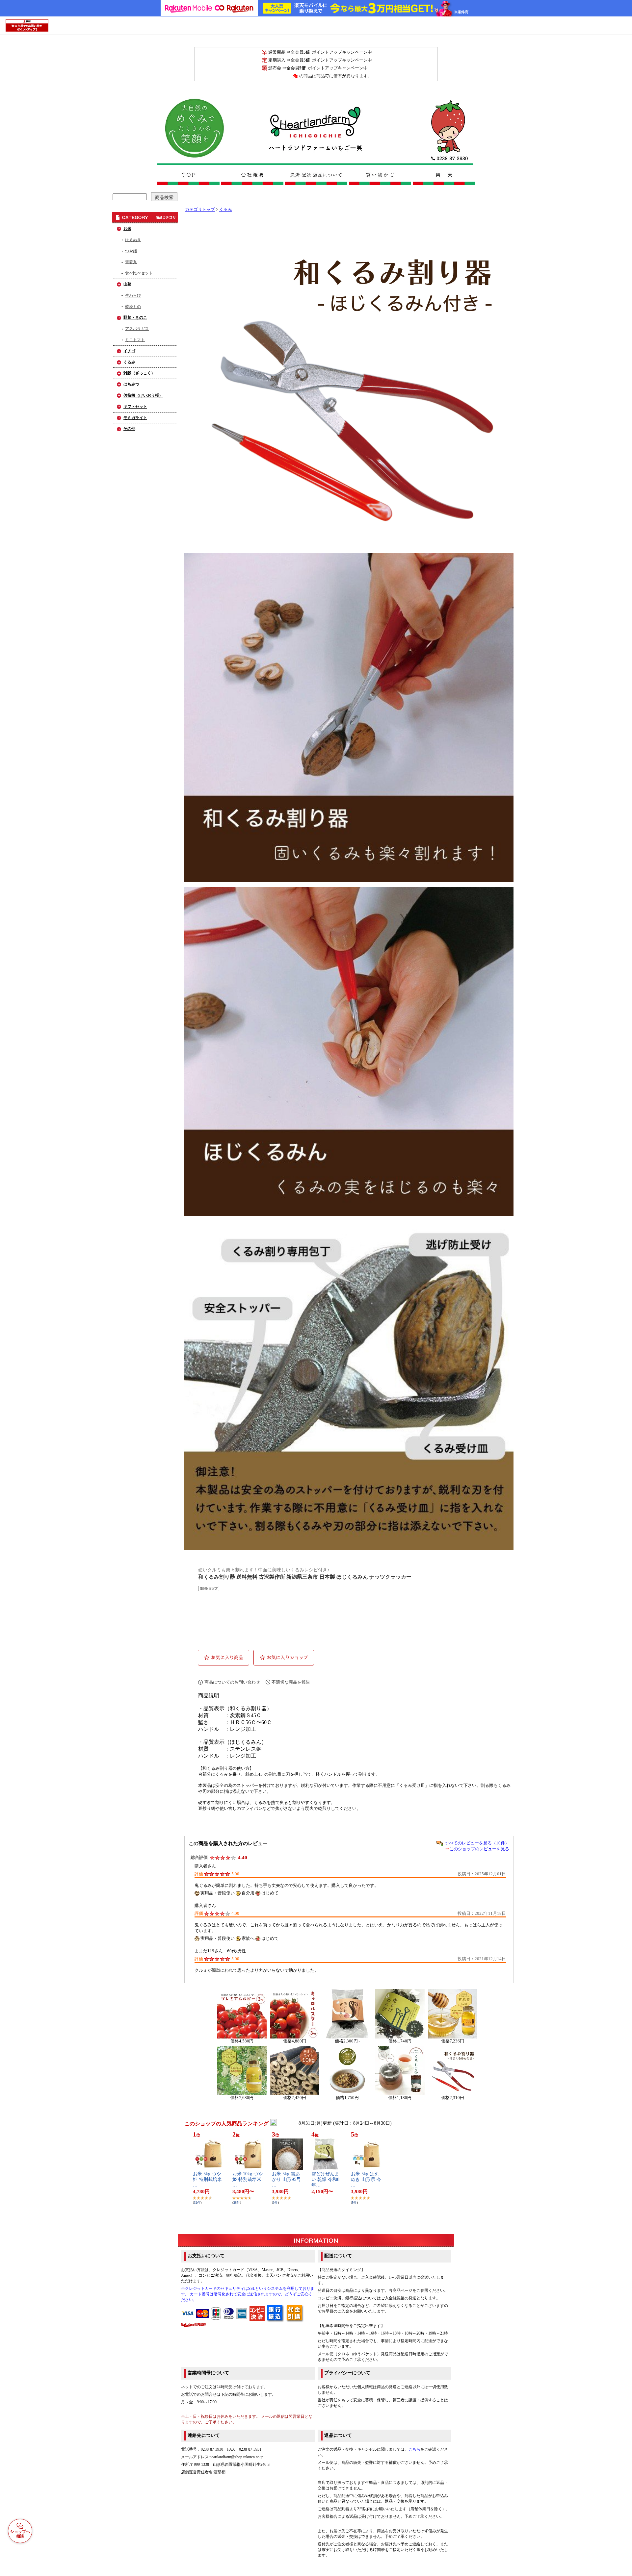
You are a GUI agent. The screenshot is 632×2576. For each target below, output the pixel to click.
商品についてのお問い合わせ (232, 1682)
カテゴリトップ (200, 210)
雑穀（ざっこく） (139, 373)
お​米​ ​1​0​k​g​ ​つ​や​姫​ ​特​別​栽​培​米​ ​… (248, 2179)
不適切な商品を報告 (291, 1682)
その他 (129, 429)
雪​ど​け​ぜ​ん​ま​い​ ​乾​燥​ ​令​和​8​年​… (325, 2179)
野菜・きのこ (135, 317)
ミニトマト (135, 340)
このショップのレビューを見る (479, 1849)
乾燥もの (133, 307)
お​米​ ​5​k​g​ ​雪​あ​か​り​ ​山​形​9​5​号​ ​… (287, 2179)
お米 (127, 229)
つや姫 (131, 251)
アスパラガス (137, 329)
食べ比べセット (139, 273)
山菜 (127, 284)
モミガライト (135, 418)
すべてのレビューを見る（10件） (477, 1843)
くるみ (129, 362)
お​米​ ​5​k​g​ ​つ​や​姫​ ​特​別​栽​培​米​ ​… (208, 2179)
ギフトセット (135, 407)
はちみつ (131, 384)
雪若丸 (131, 262)
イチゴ (129, 351)
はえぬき (133, 240)
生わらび (133, 295)
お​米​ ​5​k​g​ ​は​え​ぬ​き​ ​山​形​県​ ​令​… (366, 2179)
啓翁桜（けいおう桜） (143, 395)
